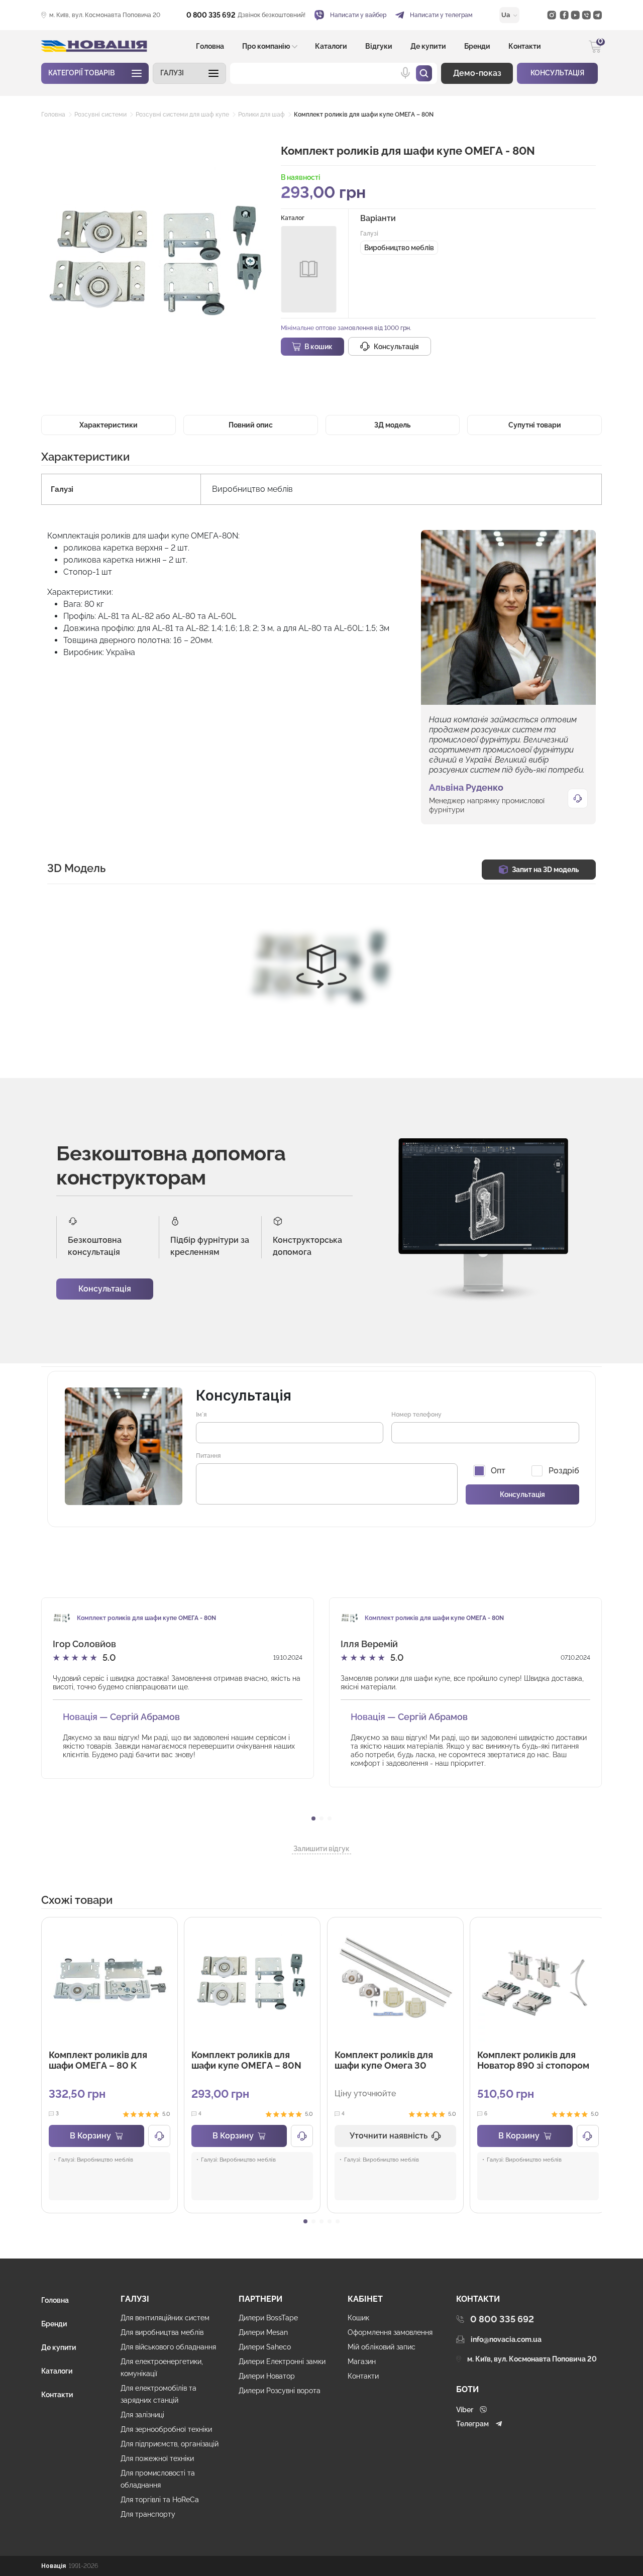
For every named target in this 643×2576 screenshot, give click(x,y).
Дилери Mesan (263, 2332)
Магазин (362, 2362)
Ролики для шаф (261, 115)
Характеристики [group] (109, 425)
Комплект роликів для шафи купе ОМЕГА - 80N (146, 1618)
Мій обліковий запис (382, 2347)
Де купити (428, 46)
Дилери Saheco (265, 2347)
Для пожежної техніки (157, 2458)
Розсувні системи (100, 115)
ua (506, 15)
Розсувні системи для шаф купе (182, 115)
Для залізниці (142, 2415)
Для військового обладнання (168, 2347)
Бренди (477, 46)
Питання (208, 1456)
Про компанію (266, 46)
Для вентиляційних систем (165, 2318)
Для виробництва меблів (162, 2332)
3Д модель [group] (392, 425)
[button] (189, 73)
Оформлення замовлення (390, 2332)
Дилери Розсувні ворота (280, 2391)
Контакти (525, 46)
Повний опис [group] (251, 425)
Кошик (358, 2318)
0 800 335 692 (211, 15)
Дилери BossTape (268, 2318)
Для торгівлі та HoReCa (160, 2500)
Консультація (105, 1289)
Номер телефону (416, 1415)
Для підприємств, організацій (170, 2444)
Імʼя (201, 1415)
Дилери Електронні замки (282, 2362)
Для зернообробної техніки (166, 2429)
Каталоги (331, 46)
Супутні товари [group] (535, 425)
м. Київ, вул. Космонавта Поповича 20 (105, 15)
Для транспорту (148, 2514)
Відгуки (379, 46)
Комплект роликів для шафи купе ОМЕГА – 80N (364, 115)
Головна (210, 46)
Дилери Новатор (267, 2376)
